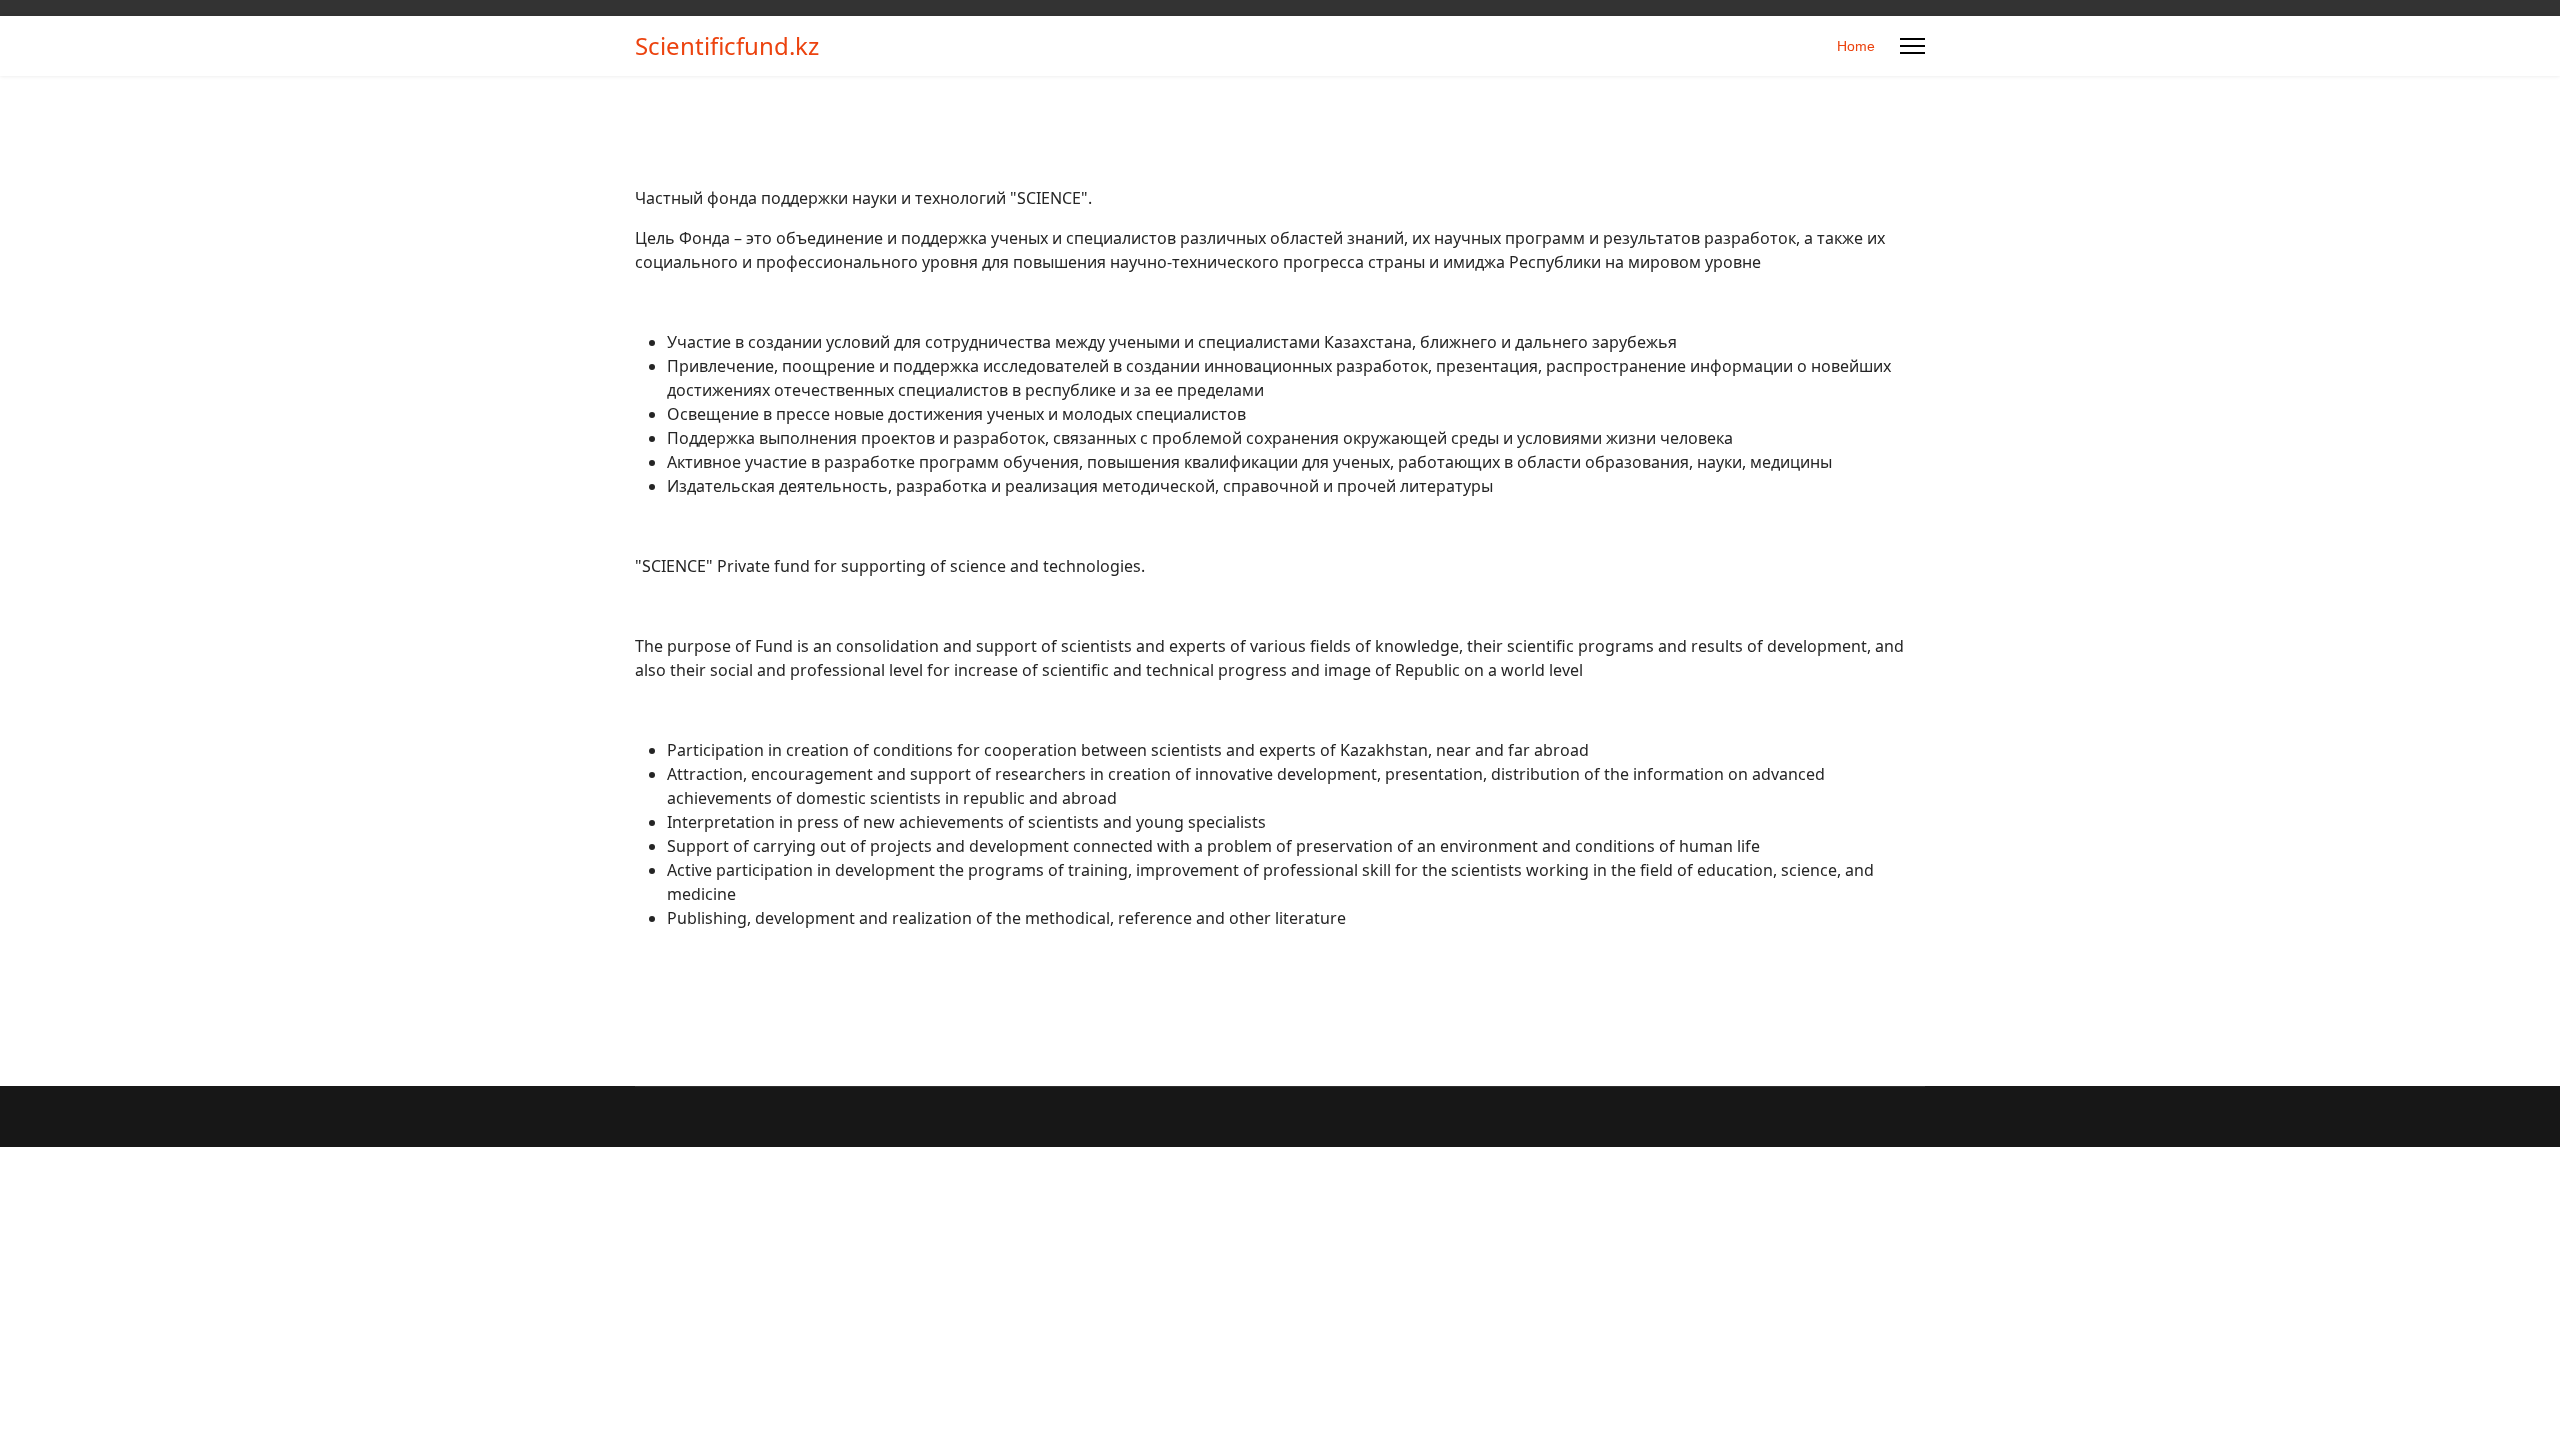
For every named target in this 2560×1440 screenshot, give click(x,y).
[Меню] (1912, 46)
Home (1856, 46)
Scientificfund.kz (727, 46)
